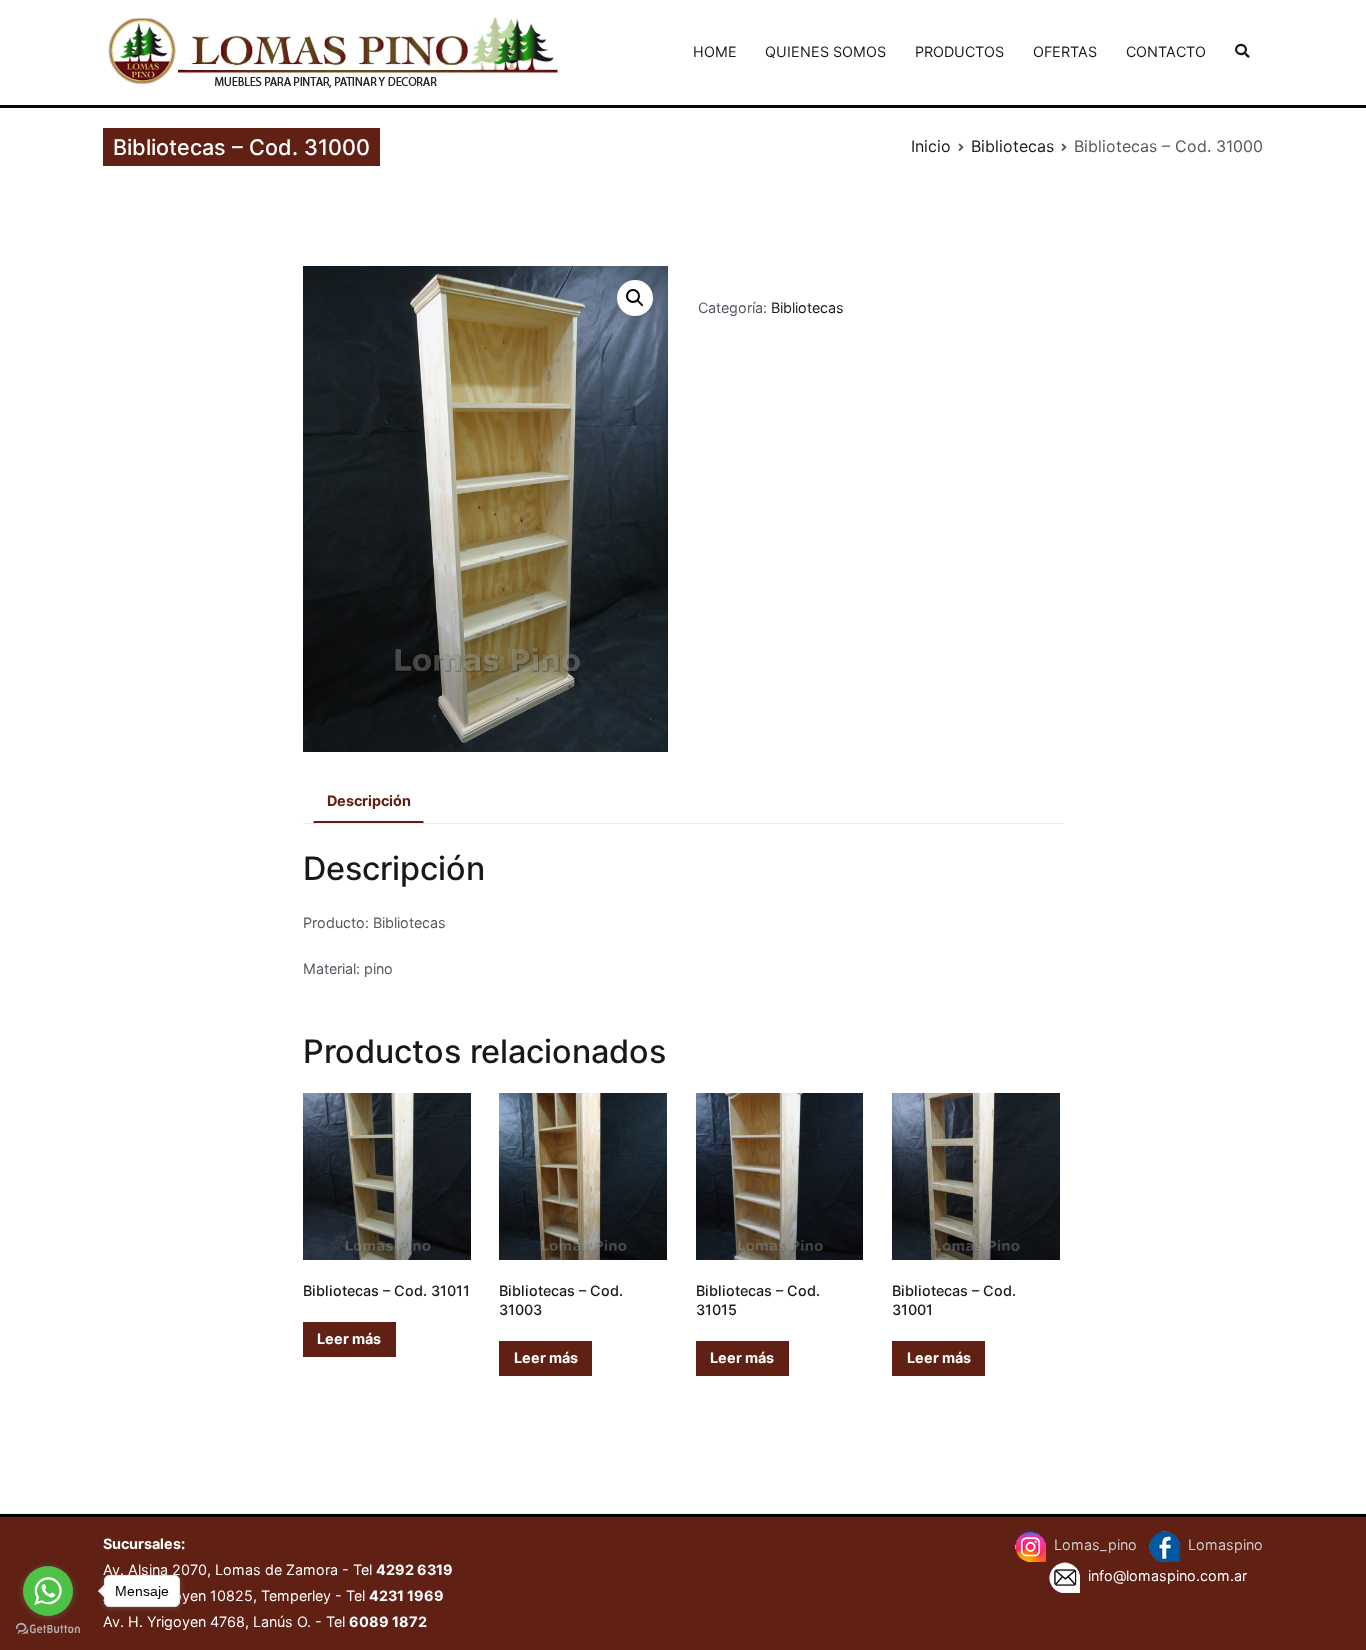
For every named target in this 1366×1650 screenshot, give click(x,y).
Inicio (931, 146)
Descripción (369, 800)
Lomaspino (1225, 1545)
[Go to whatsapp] (48, 1591)
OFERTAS (1065, 51)
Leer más (349, 1338)
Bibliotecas (1012, 146)
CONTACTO (1166, 51)
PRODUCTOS (959, 51)
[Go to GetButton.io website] (48, 1629)
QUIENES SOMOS (825, 51)
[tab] (368, 802)
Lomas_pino (1097, 1545)
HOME (715, 51)
